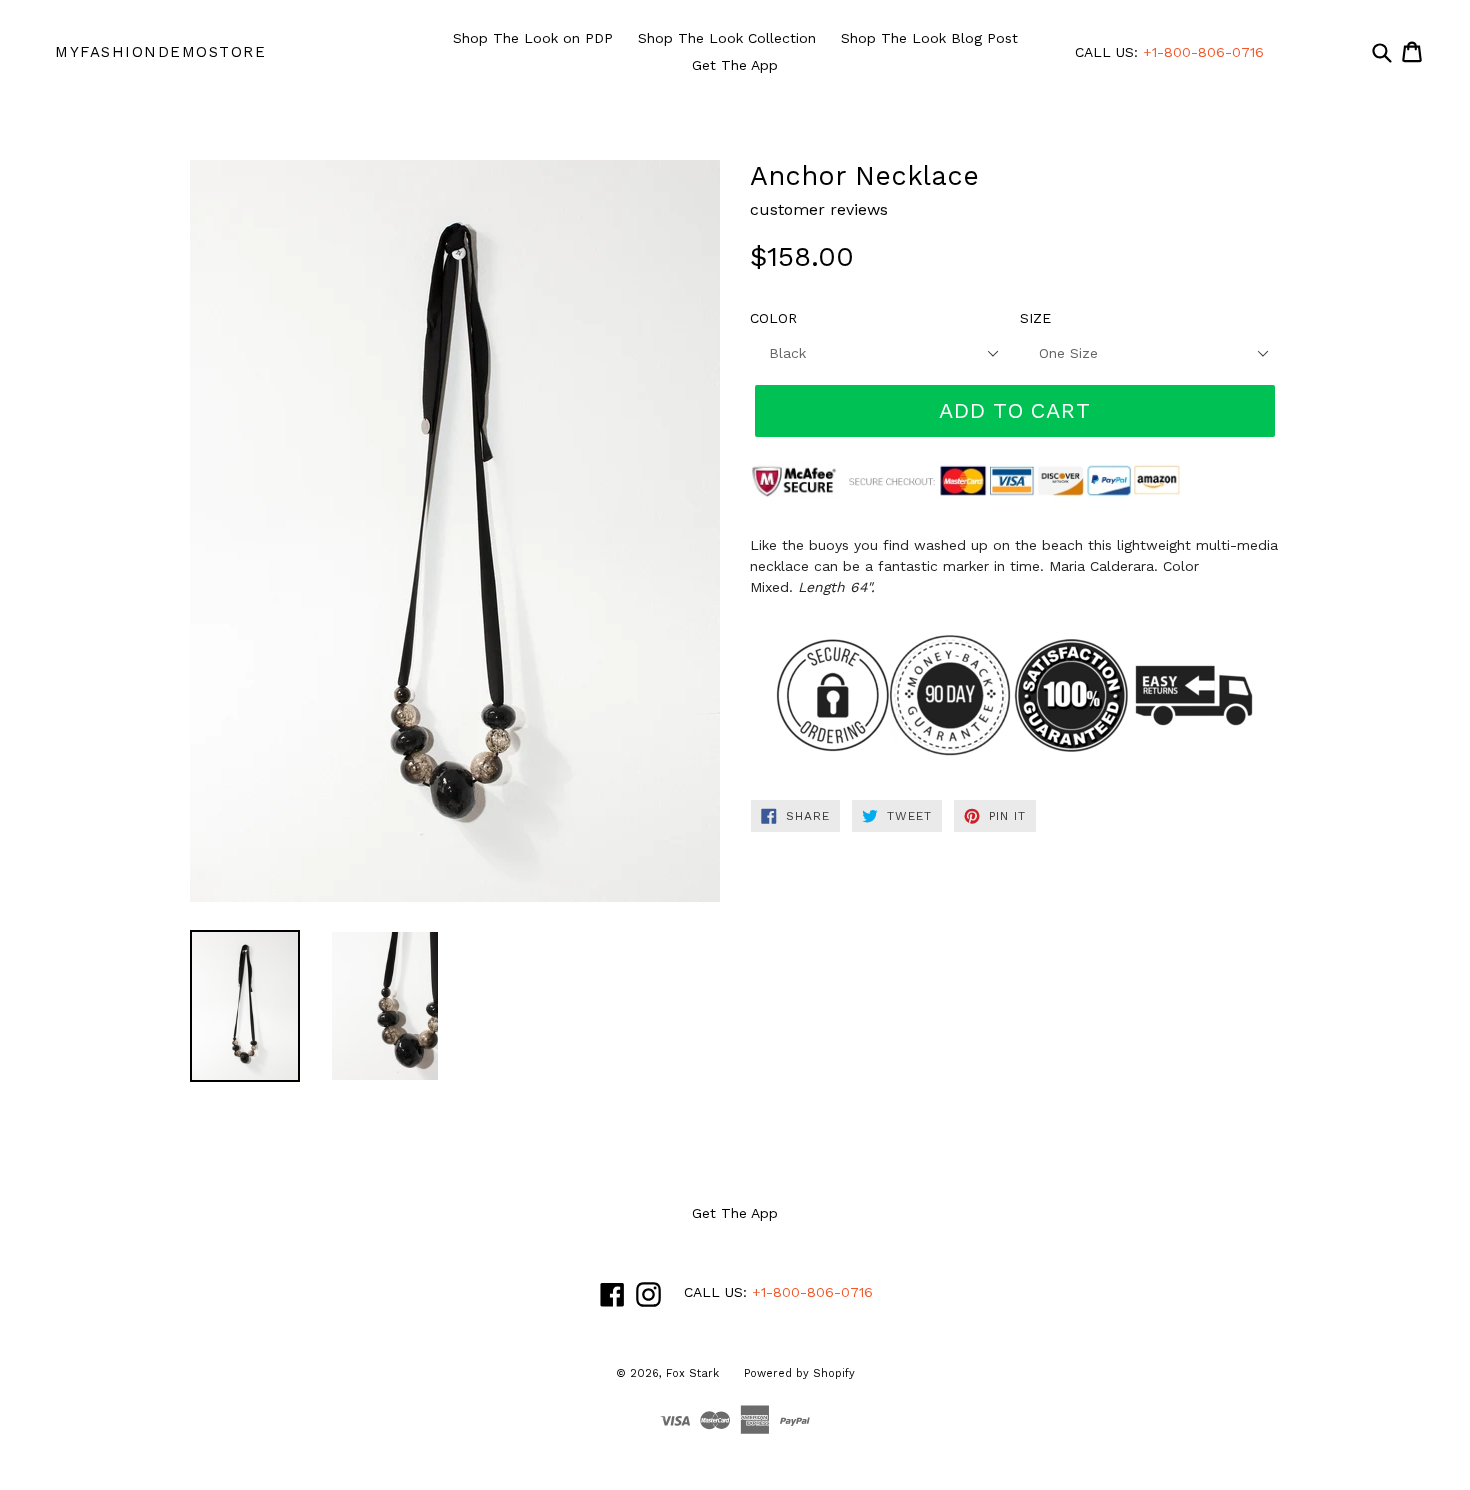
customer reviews (819, 209)
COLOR (773, 318)
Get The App (735, 65)
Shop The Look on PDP (533, 38)
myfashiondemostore (160, 52)
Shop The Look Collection (727, 38)
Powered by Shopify (799, 1373)
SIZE (1035, 318)
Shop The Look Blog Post (929, 38)
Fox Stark (692, 1373)
